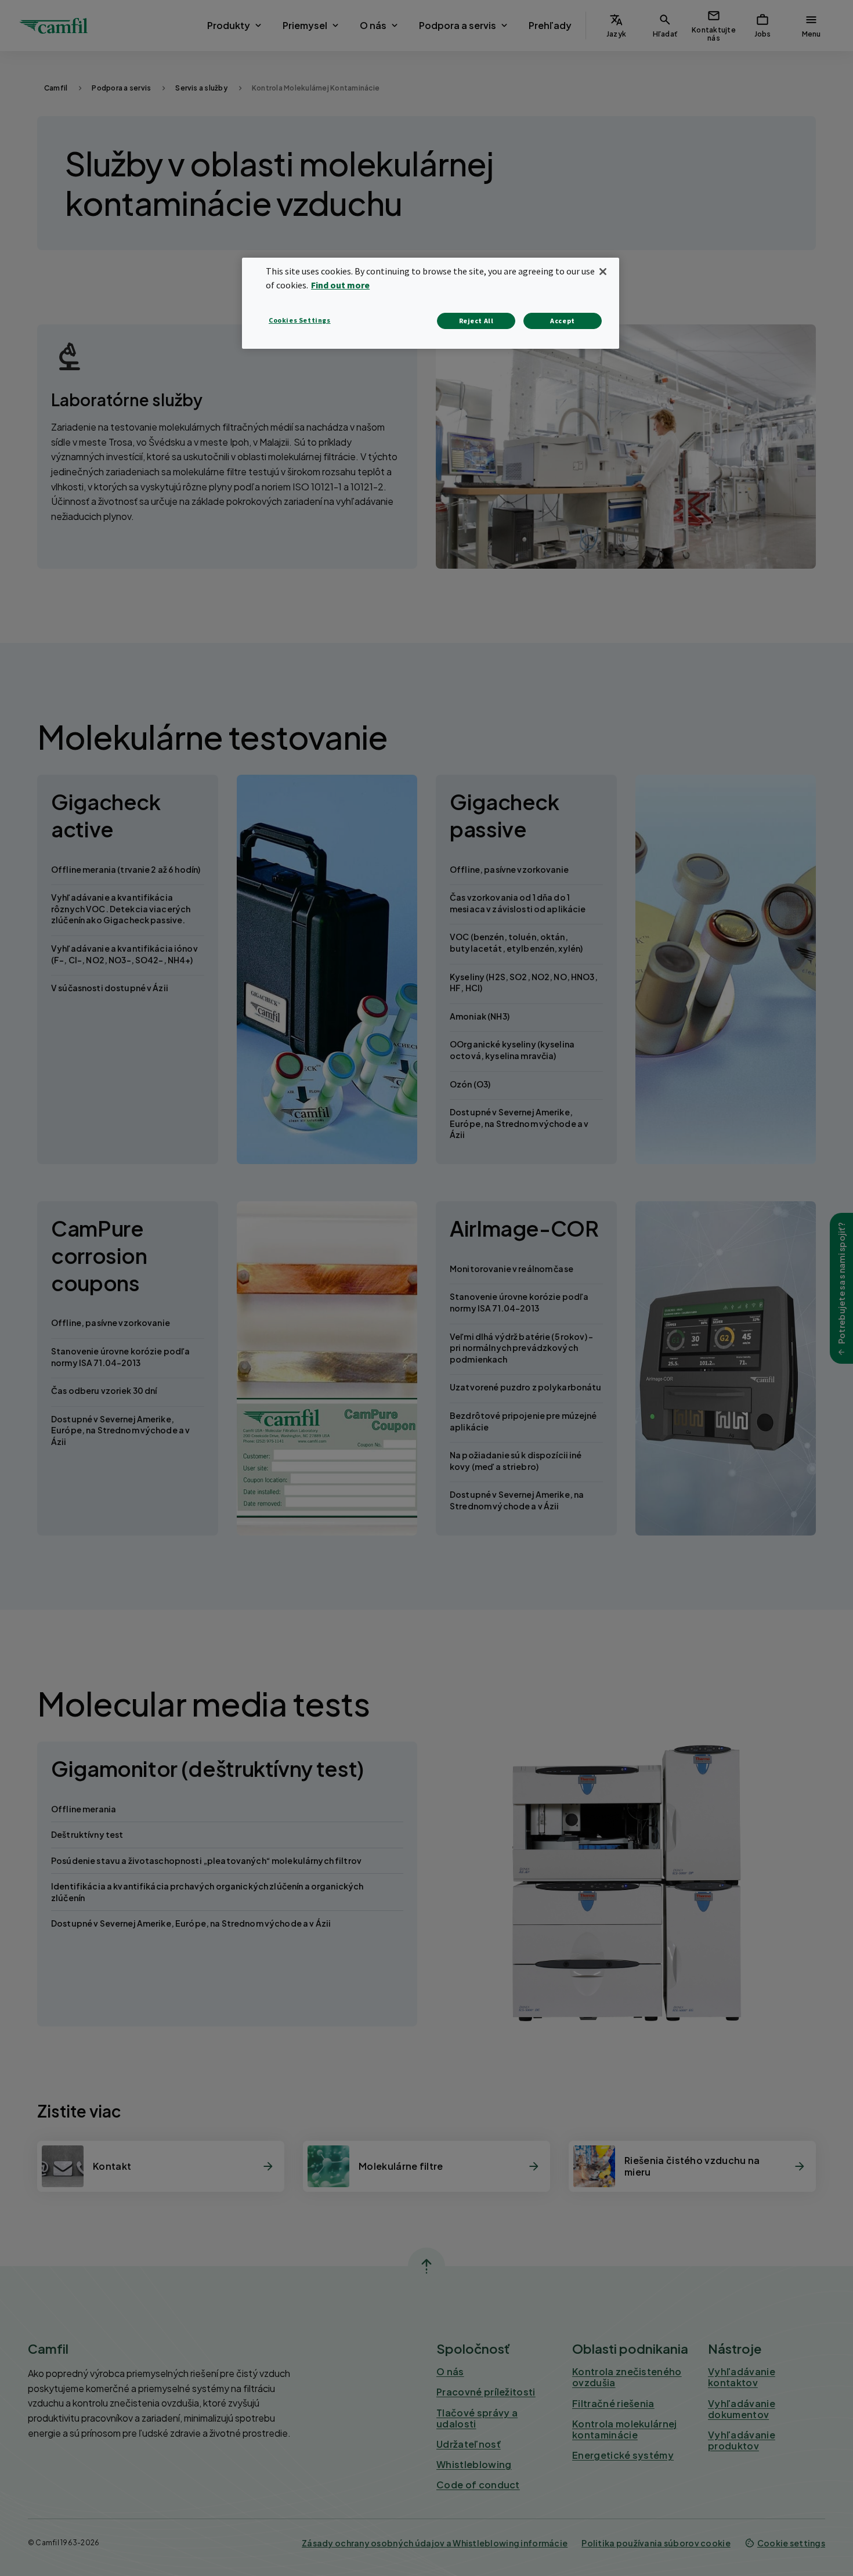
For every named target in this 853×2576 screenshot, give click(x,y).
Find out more (340, 285)
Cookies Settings (300, 320)
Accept (563, 321)
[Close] (603, 272)
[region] (431, 303)
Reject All (476, 321)
